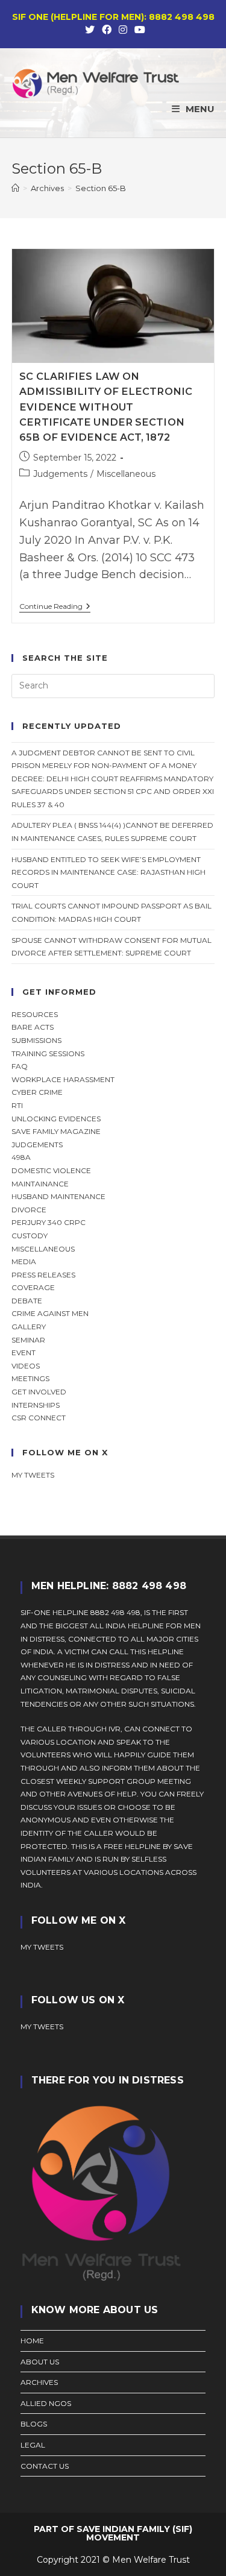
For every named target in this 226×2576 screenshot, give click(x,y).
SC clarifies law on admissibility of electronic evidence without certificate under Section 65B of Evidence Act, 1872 (106, 407)
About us (40, 2362)
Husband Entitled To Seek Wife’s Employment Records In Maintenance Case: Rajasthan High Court (108, 872)
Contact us (45, 2466)
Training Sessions (48, 1053)
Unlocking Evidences (56, 1119)
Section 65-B (101, 188)
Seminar (28, 1340)
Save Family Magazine (56, 1131)
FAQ (20, 1066)
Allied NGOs (46, 2403)
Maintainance (40, 1184)
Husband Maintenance (58, 1196)
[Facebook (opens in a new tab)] (107, 30)
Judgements (60, 474)
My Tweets (42, 2026)
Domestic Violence (51, 1170)
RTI (17, 1105)
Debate (27, 1301)
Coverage (33, 1287)
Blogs (34, 2424)
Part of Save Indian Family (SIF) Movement (113, 2533)
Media (24, 1261)
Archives (39, 2382)
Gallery (29, 1327)
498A (21, 1157)
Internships (36, 1405)
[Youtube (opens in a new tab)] (138, 30)
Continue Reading (55, 607)
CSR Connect (39, 1418)
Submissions (36, 1040)
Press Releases (43, 1275)
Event (24, 1353)
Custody (30, 1236)
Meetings (30, 1378)
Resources (35, 1014)
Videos (26, 1366)
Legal (33, 2445)
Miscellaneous (126, 474)
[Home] (15, 188)
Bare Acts (33, 1027)
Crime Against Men (50, 1313)
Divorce (29, 1210)
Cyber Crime (37, 1092)
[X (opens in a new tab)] (90, 30)
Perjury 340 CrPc (49, 1222)
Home (32, 2341)
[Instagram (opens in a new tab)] (123, 30)
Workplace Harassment (63, 1079)
